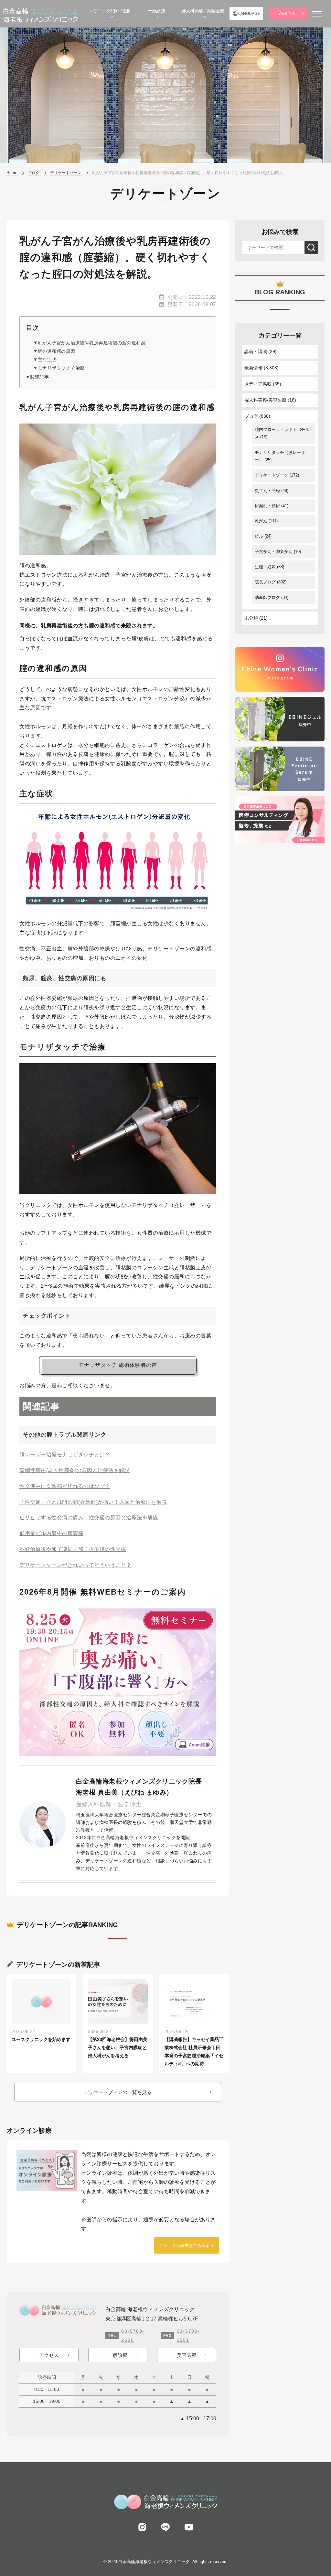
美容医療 (187, 2355)
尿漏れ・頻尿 (267, 506)
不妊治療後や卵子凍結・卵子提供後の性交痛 (73, 1549)
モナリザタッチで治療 (61, 368)
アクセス (49, 2355)
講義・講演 (256, 351)
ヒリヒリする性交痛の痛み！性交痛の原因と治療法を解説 (89, 1518)
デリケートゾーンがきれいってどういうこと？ (75, 1565)
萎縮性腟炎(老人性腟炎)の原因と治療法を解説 (75, 1470)
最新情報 (253, 368)
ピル (259, 536)
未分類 (251, 618)
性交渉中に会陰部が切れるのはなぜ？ (65, 1486)
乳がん (261, 521)
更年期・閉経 (267, 491)
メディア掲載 (258, 384)
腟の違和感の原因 (57, 351)
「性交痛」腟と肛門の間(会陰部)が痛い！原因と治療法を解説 (93, 1502)
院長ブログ (265, 582)
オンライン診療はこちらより (187, 2245)
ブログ (251, 416)
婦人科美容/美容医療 (265, 400)
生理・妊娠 (265, 567)
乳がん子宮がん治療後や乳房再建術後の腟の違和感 (92, 343)
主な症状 (47, 360)
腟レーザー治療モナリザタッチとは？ (65, 1455)
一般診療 (118, 2355)
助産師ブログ (267, 597)
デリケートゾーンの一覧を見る (118, 2092)
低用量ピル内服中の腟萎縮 (51, 1533)
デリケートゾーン (272, 475)
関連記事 (39, 377)
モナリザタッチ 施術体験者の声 (118, 1365)
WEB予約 (287, 14)
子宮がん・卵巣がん (274, 552)
